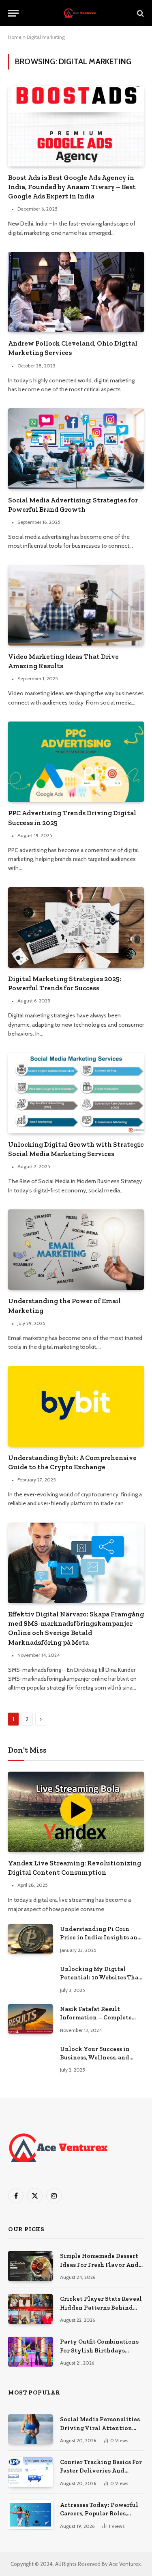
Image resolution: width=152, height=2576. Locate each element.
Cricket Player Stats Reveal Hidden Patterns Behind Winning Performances (101, 2307)
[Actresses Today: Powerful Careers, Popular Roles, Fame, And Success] (30, 2515)
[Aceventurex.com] (80, 13)
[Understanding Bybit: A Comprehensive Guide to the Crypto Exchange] (76, 1406)
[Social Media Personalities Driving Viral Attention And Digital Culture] (30, 2429)
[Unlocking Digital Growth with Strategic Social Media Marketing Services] (76, 1093)
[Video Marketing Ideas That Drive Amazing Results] (76, 605)
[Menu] (13, 13)
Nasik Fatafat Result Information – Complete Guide (96, 2018)
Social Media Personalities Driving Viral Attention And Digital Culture (100, 2428)
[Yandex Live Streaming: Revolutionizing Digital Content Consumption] (76, 1812)
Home (15, 37)
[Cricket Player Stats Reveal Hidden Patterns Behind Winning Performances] (30, 2309)
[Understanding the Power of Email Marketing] (76, 1250)
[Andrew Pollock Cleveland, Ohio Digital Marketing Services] (76, 292)
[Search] (140, 13)
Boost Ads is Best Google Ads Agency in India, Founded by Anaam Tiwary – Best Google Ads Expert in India (72, 187)
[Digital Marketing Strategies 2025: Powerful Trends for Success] (76, 927)
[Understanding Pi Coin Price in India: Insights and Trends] (30, 1939)
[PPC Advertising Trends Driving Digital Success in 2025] (76, 762)
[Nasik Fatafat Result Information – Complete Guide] (30, 2019)
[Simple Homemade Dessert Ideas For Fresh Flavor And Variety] (30, 2266)
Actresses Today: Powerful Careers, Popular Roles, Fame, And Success (99, 2514)
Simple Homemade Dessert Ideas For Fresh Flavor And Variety (99, 2265)
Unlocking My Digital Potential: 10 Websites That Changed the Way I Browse (101, 1978)
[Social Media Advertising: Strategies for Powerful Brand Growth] (76, 448)
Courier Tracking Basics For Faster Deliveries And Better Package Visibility (101, 2471)
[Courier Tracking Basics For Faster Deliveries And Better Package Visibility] (30, 2472)
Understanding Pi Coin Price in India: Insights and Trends (101, 1938)
